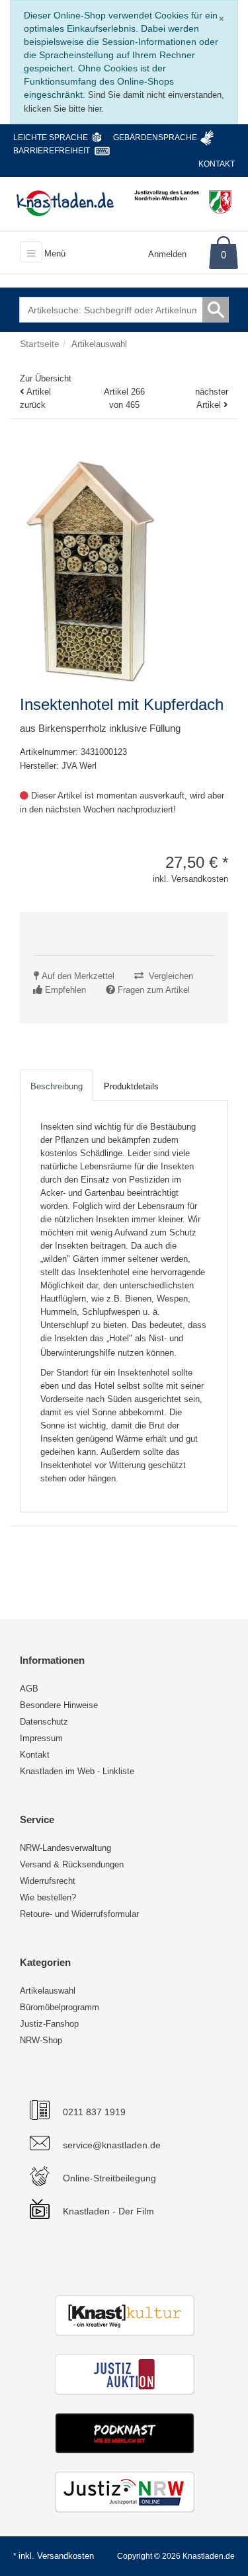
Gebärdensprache (155, 137)
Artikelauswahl (48, 1991)
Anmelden (167, 254)
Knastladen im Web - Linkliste (77, 1771)
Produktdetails (131, 1086)
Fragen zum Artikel (154, 990)
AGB (29, 1689)
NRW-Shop (41, 2040)
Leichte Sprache (51, 137)
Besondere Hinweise (59, 1705)
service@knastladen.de (112, 2145)
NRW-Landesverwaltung (65, 1848)
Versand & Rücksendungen (72, 1864)
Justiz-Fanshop (49, 2024)
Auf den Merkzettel (78, 976)
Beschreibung (57, 1086)
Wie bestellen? (48, 1897)
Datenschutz (44, 1722)
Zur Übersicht (46, 378)
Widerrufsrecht (48, 1881)
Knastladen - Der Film (108, 2211)
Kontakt (217, 164)
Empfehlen (65, 990)
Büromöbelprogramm (60, 2007)
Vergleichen (171, 976)
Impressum (41, 1738)
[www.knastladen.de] (65, 203)
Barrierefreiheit (52, 151)
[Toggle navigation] (31, 252)
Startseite (40, 344)
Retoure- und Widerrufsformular (79, 1914)
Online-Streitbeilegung (109, 2178)
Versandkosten (65, 2556)
